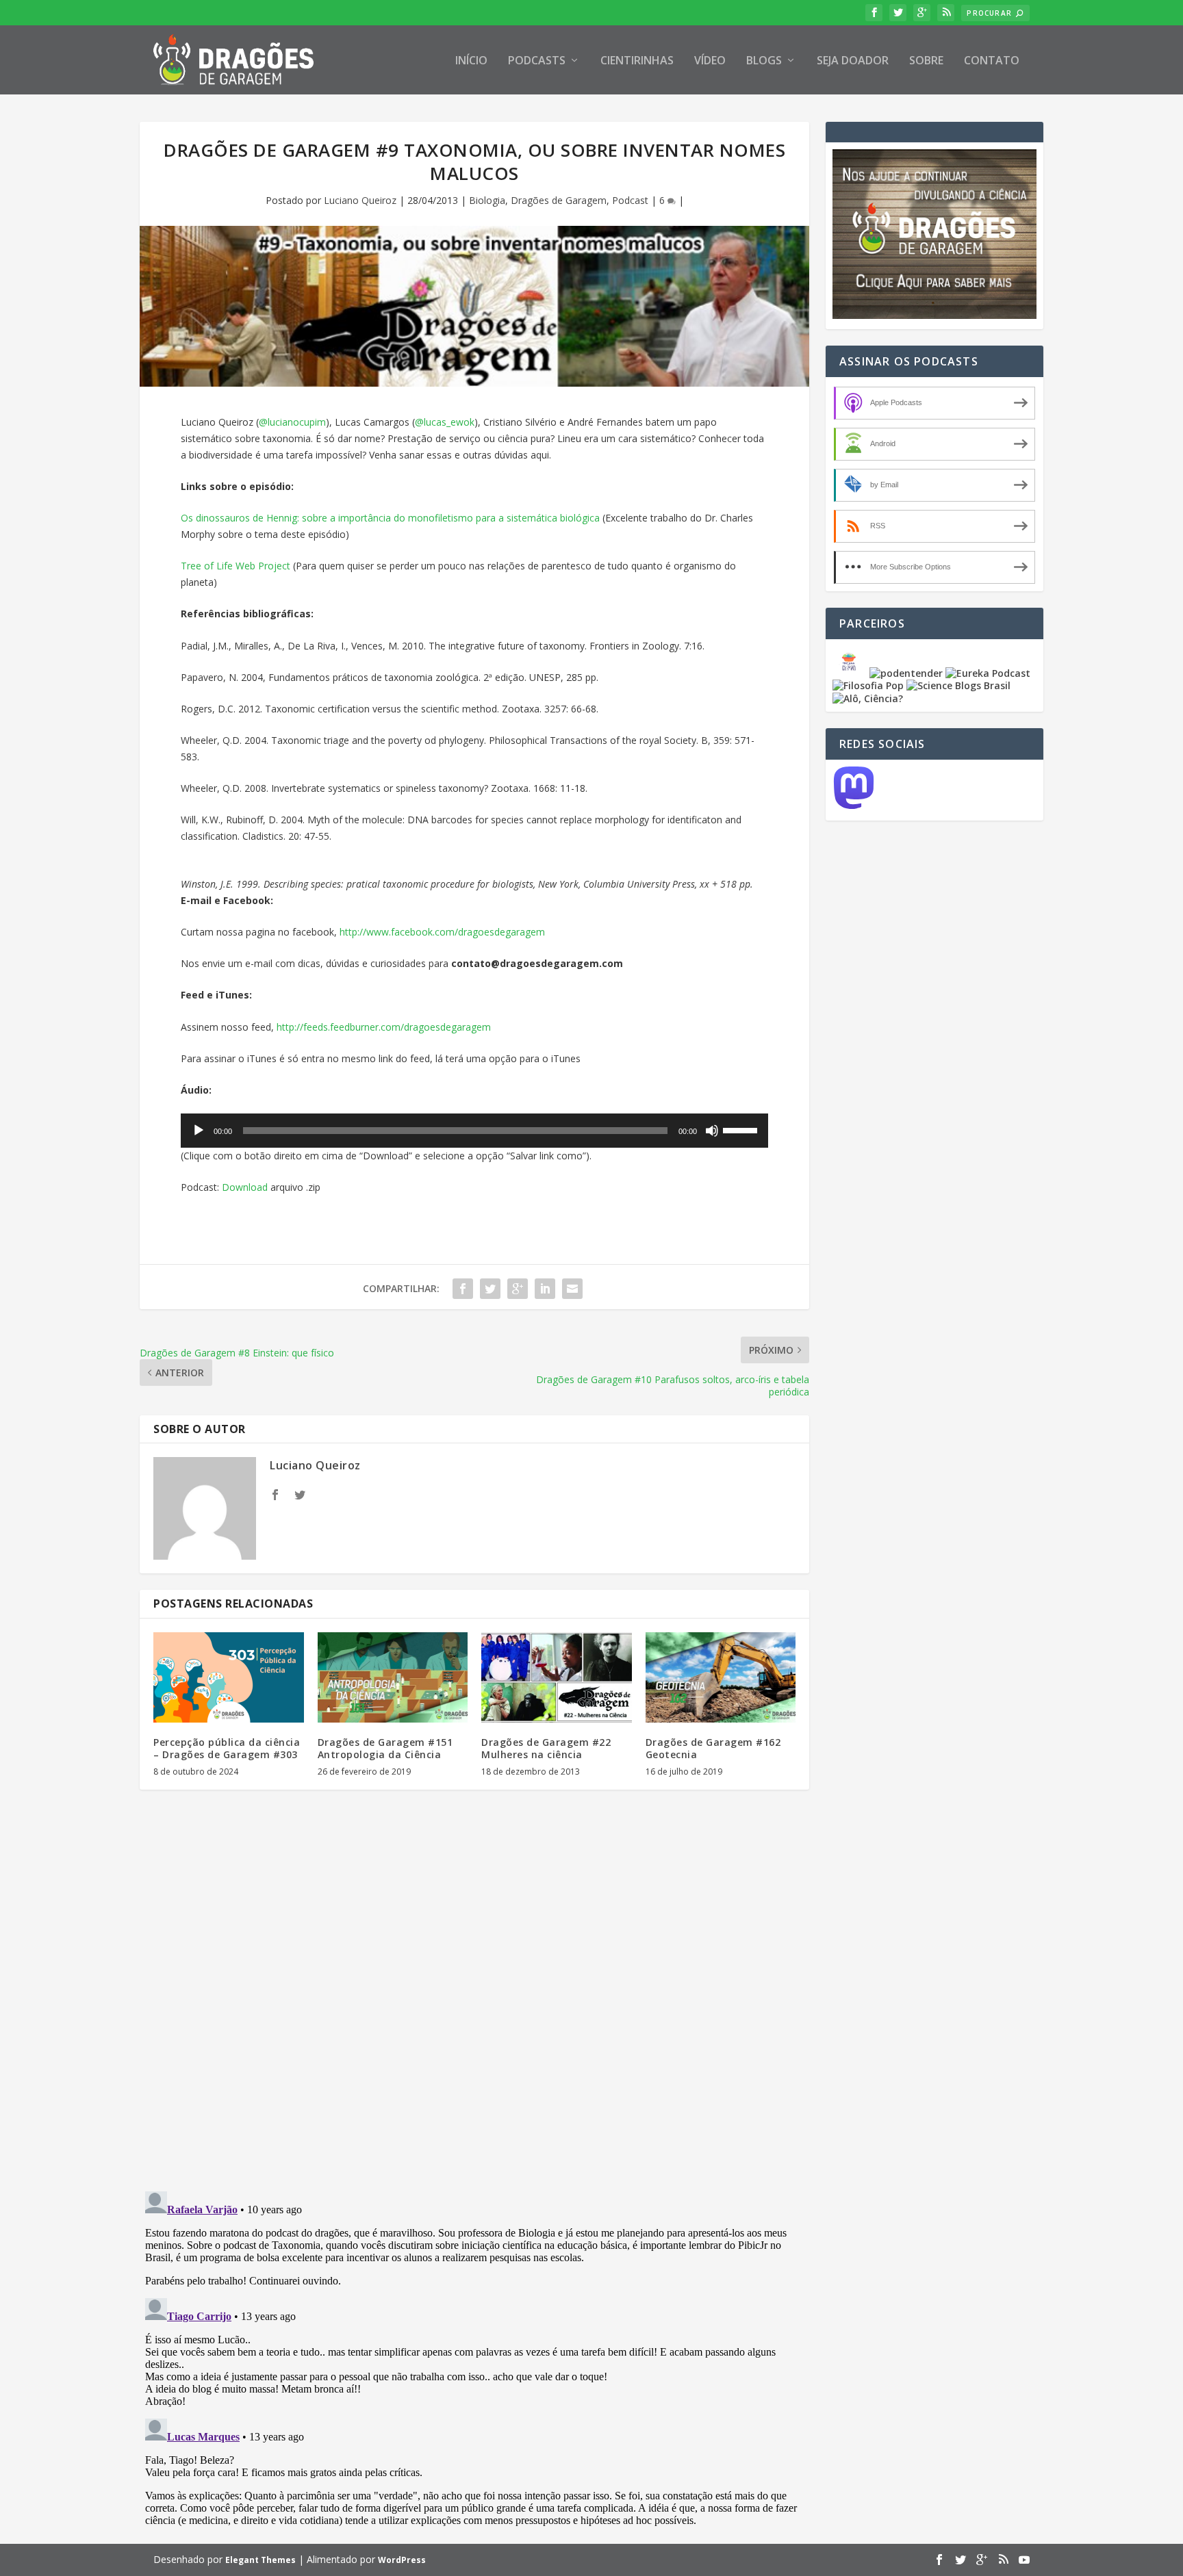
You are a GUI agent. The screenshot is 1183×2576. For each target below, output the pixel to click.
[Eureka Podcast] (988, 673)
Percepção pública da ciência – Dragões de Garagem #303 (227, 1748)
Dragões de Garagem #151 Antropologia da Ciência (385, 1748)
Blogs (764, 61)
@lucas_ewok (445, 422)
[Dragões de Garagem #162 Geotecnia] (721, 1677)
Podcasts (537, 61)
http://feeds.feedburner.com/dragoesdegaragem (384, 1027)
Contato (992, 61)
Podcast (630, 200)
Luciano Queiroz (360, 200)
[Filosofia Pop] (868, 685)
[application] (474, 1131)
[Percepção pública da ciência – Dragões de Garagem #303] (229, 1677)
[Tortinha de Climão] (851, 673)
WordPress (402, 2560)
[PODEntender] (906, 673)
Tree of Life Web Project (236, 566)
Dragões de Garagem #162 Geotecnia (713, 1748)
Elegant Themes (260, 2560)
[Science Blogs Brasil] (958, 685)
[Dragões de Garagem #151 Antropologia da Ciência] (393, 1677)
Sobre (926, 61)
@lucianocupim (292, 422)
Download (245, 1187)
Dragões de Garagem (559, 200)
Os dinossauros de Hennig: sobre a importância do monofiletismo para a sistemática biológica (390, 518)
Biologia (487, 200)
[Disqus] (474, 2002)
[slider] (742, 1129)
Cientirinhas (637, 61)
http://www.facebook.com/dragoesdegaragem (442, 932)
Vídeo (710, 61)
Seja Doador (853, 61)
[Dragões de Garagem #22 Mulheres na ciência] (557, 1677)
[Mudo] (712, 1131)
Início (471, 61)
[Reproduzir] (199, 1131)
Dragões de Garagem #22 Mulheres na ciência (546, 1748)
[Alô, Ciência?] (868, 698)
